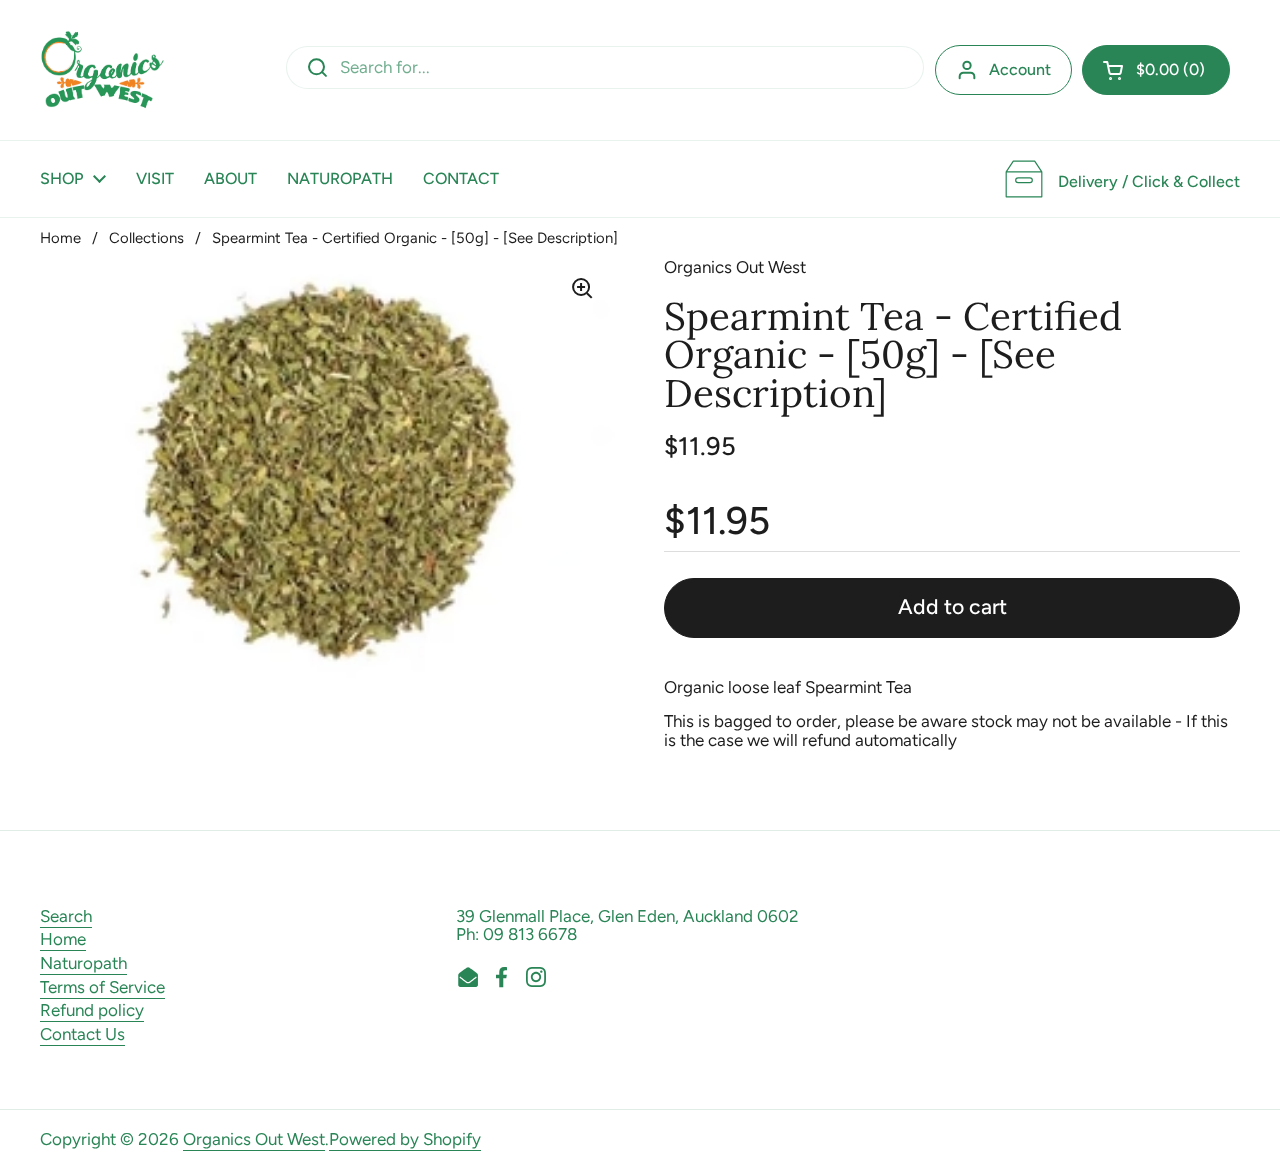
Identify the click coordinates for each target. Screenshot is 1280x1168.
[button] (1156, 70)
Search (66, 916)
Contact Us (82, 1034)
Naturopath (83, 963)
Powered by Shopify (405, 1139)
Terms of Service (102, 987)
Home (60, 238)
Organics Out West (254, 1139)
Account (1020, 69)
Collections (146, 238)
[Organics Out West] (102, 70)
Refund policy (92, 1010)
